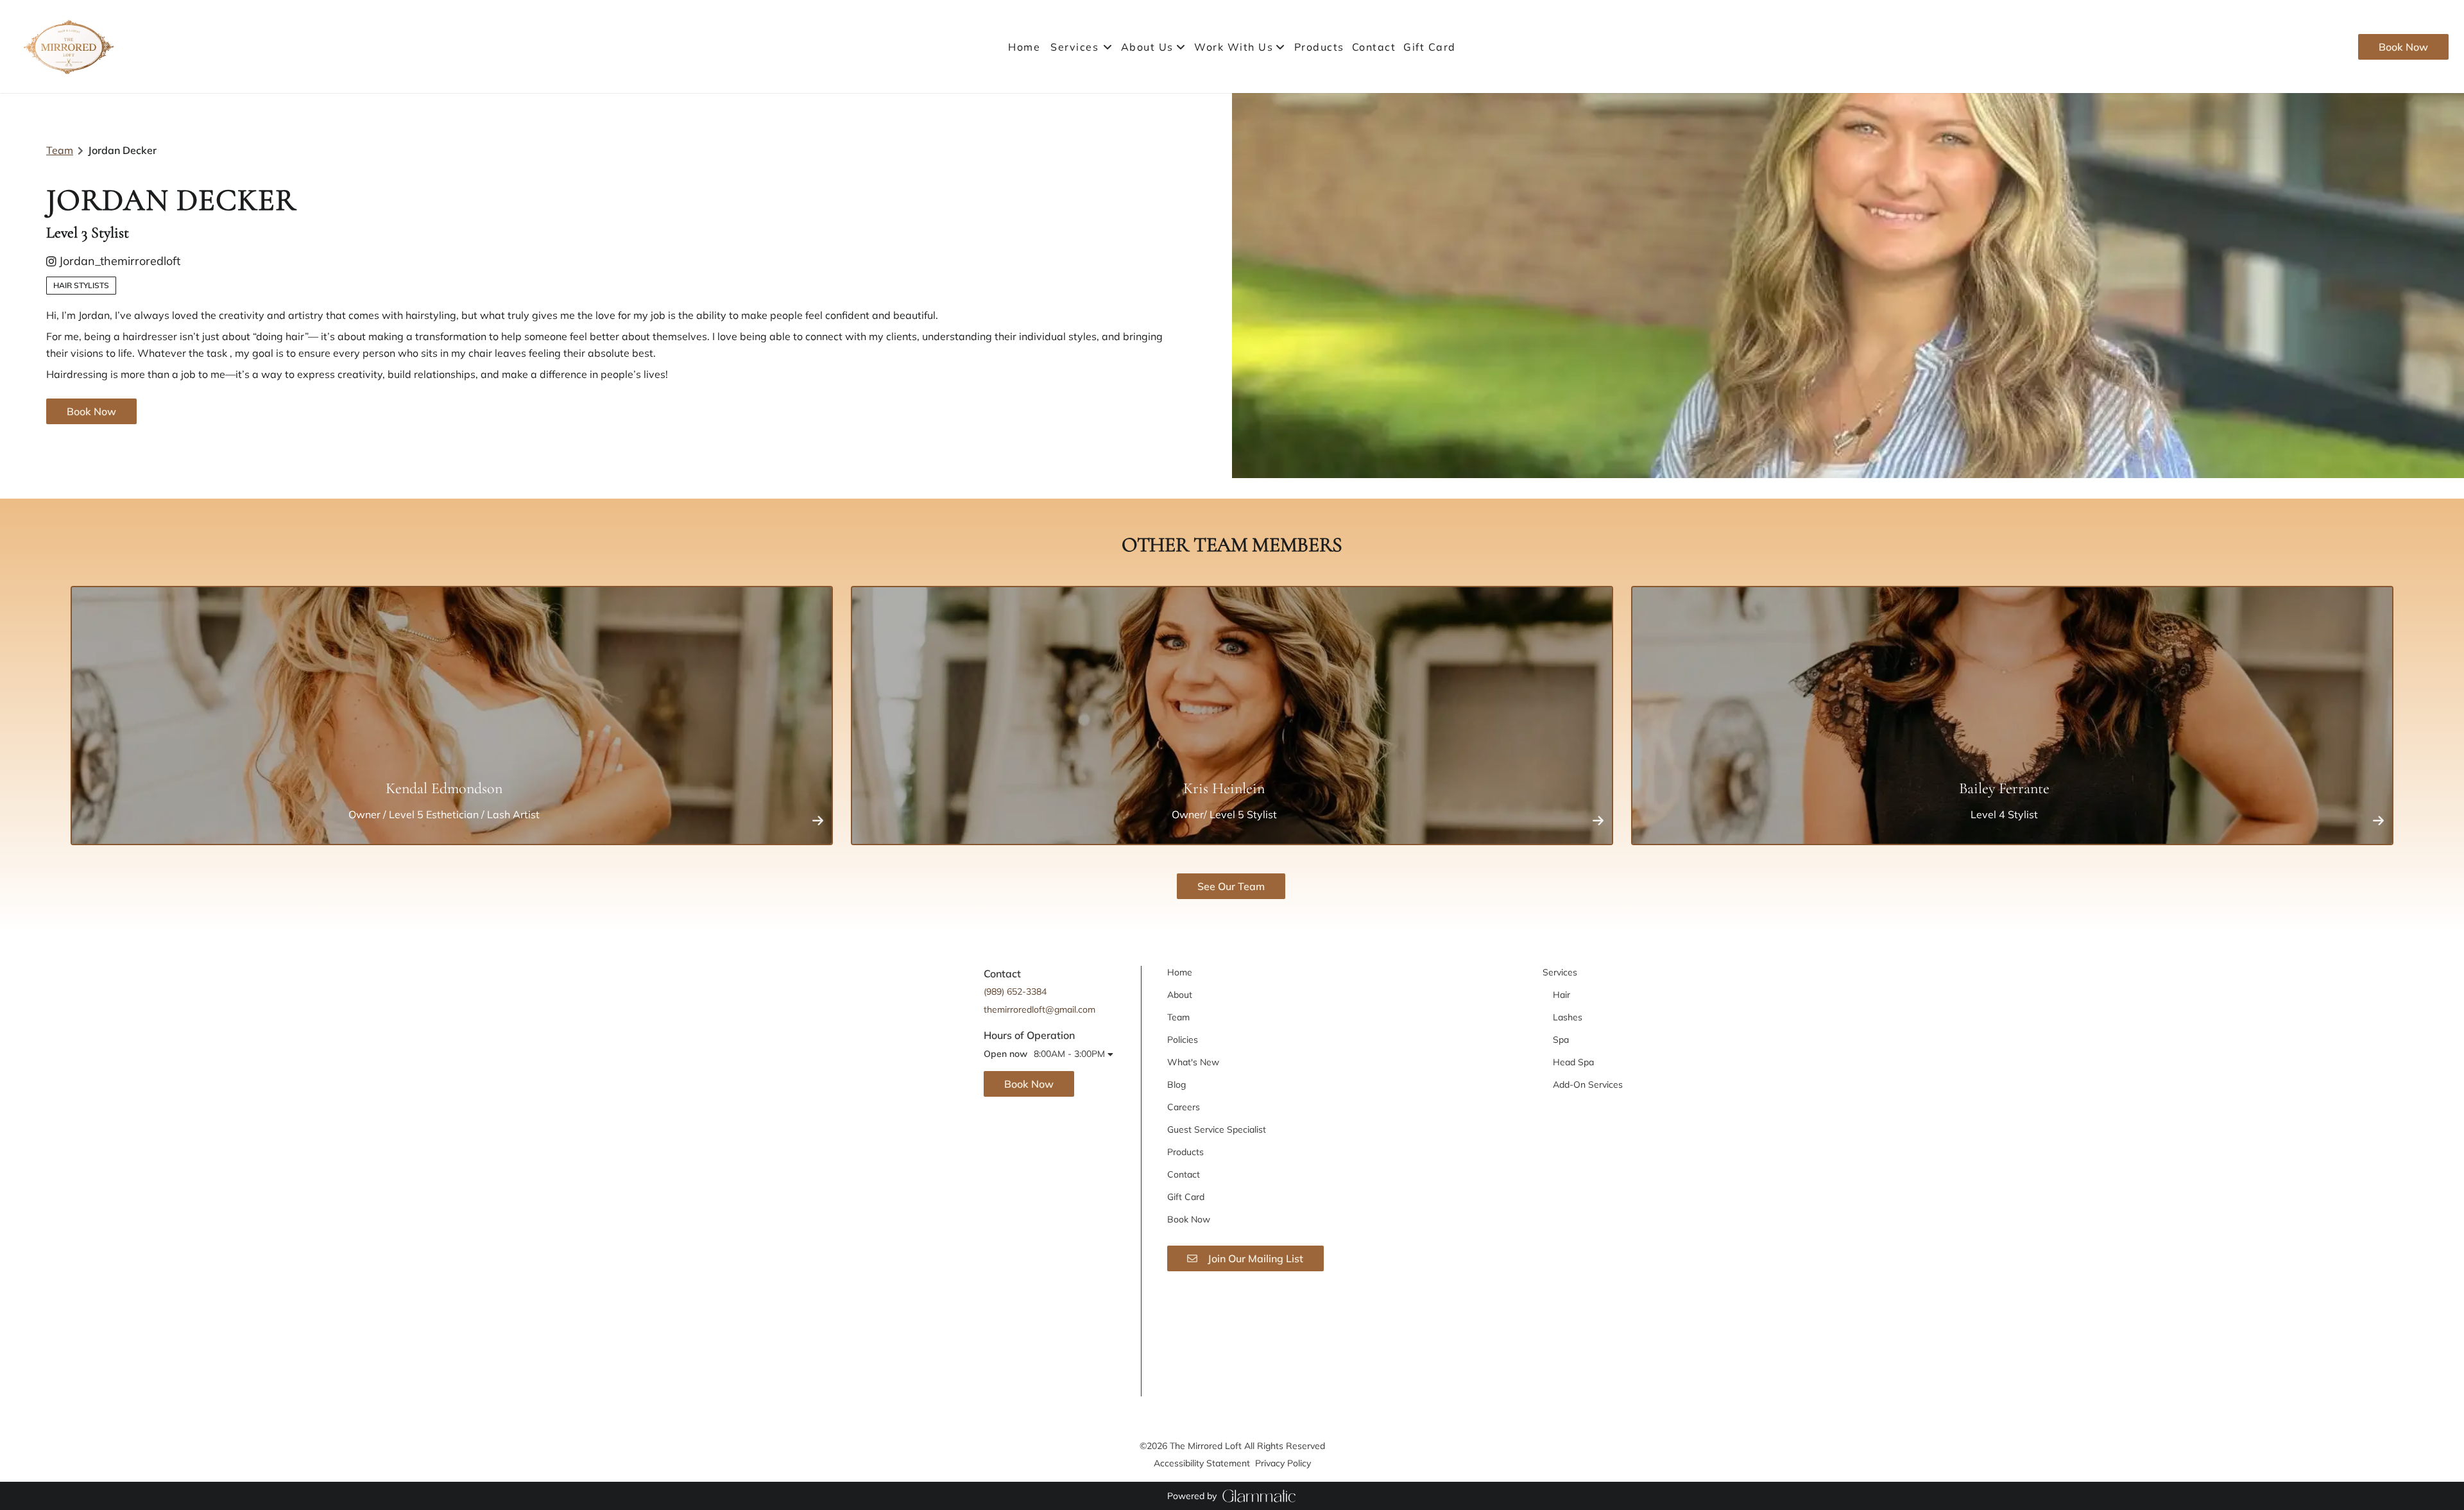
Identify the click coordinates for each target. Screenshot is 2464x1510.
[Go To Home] (70, 47)
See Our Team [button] (1231, 886)
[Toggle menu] (1107, 47)
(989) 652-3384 (1015, 991)
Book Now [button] (91, 411)
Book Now (2403, 47)
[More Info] (818, 820)
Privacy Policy (1283, 1463)
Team (60, 150)
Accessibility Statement (1202, 1463)
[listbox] (1154, 47)
